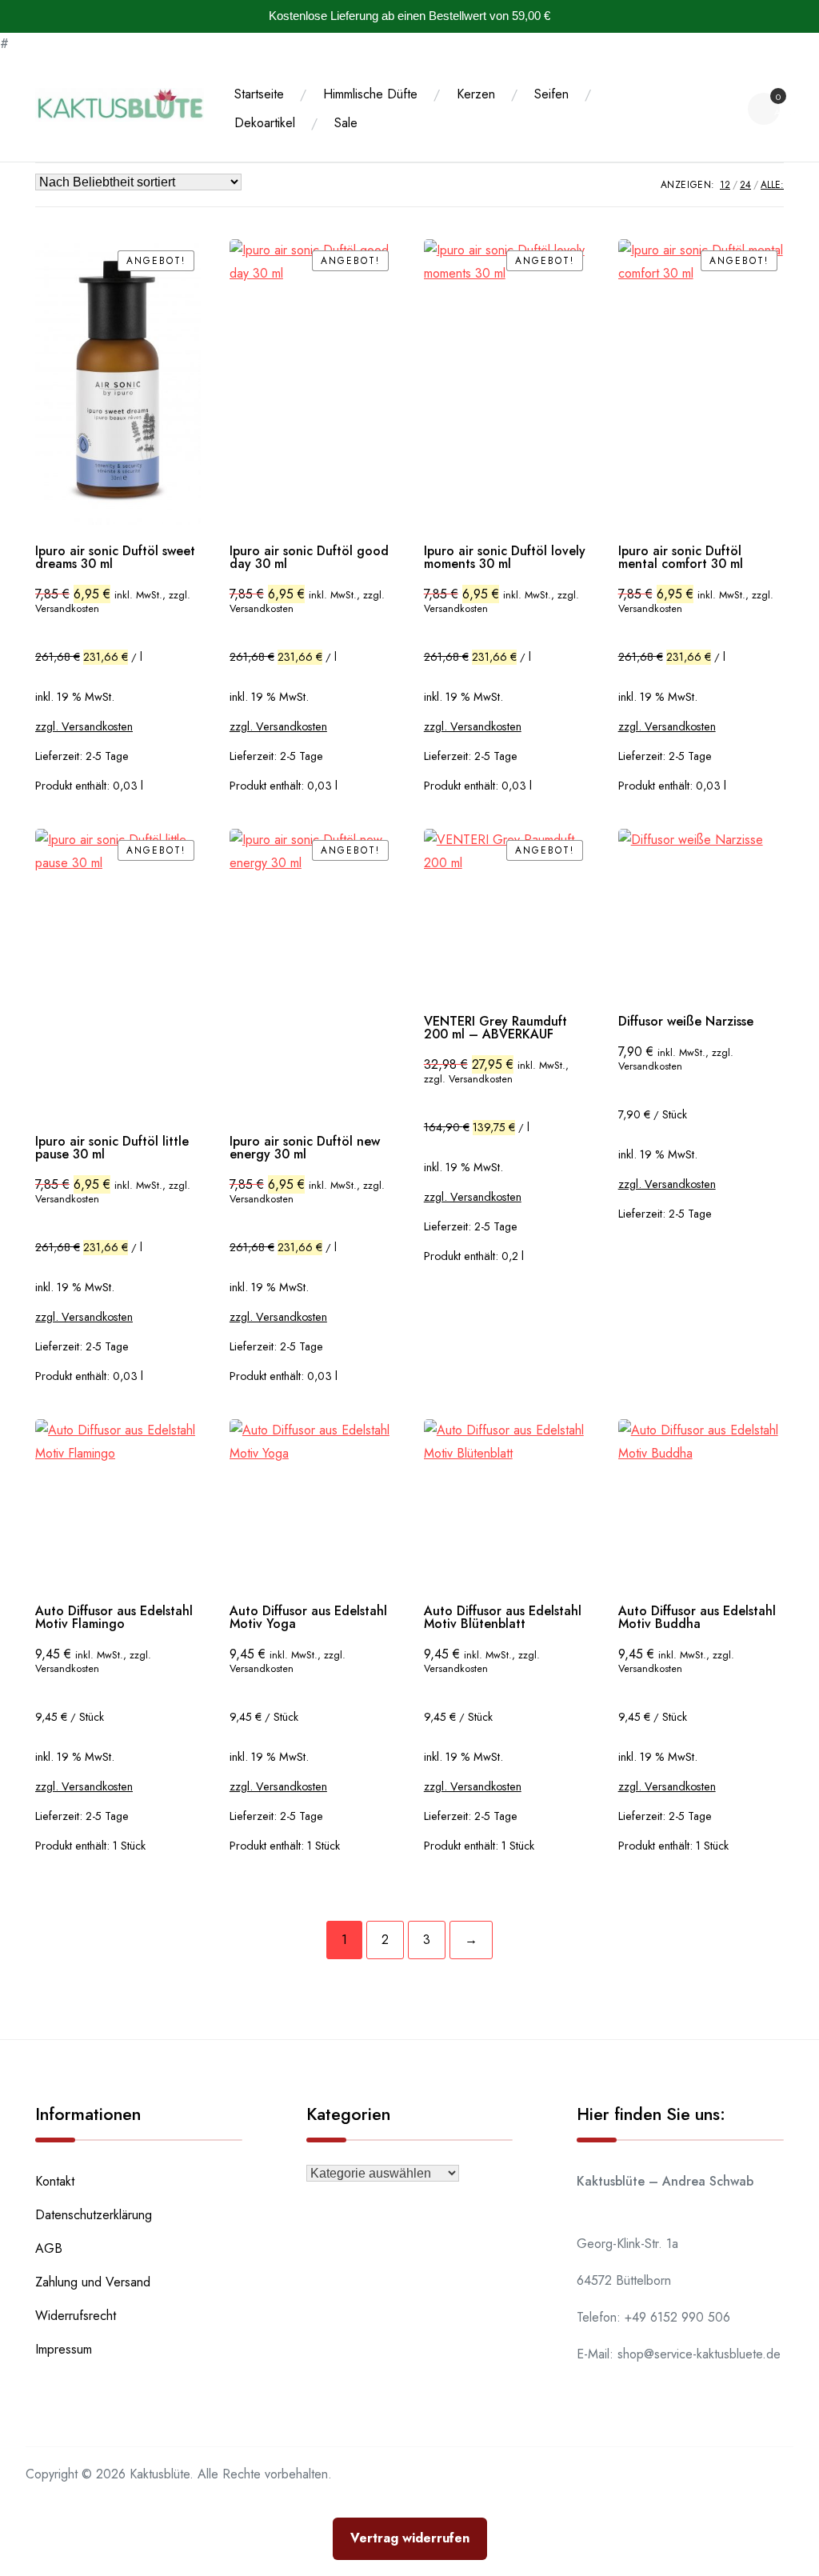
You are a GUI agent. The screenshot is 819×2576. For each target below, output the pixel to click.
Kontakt (55, 2181)
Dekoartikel (265, 123)
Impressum (64, 2349)
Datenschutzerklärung (94, 2215)
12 (725, 185)
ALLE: (772, 185)
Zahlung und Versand (93, 2282)
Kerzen (476, 94)
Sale (346, 123)
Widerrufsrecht (76, 2316)
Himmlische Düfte (370, 94)
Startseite (259, 94)
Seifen (551, 94)
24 (745, 185)
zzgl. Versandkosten (84, 726)
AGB (49, 2248)
